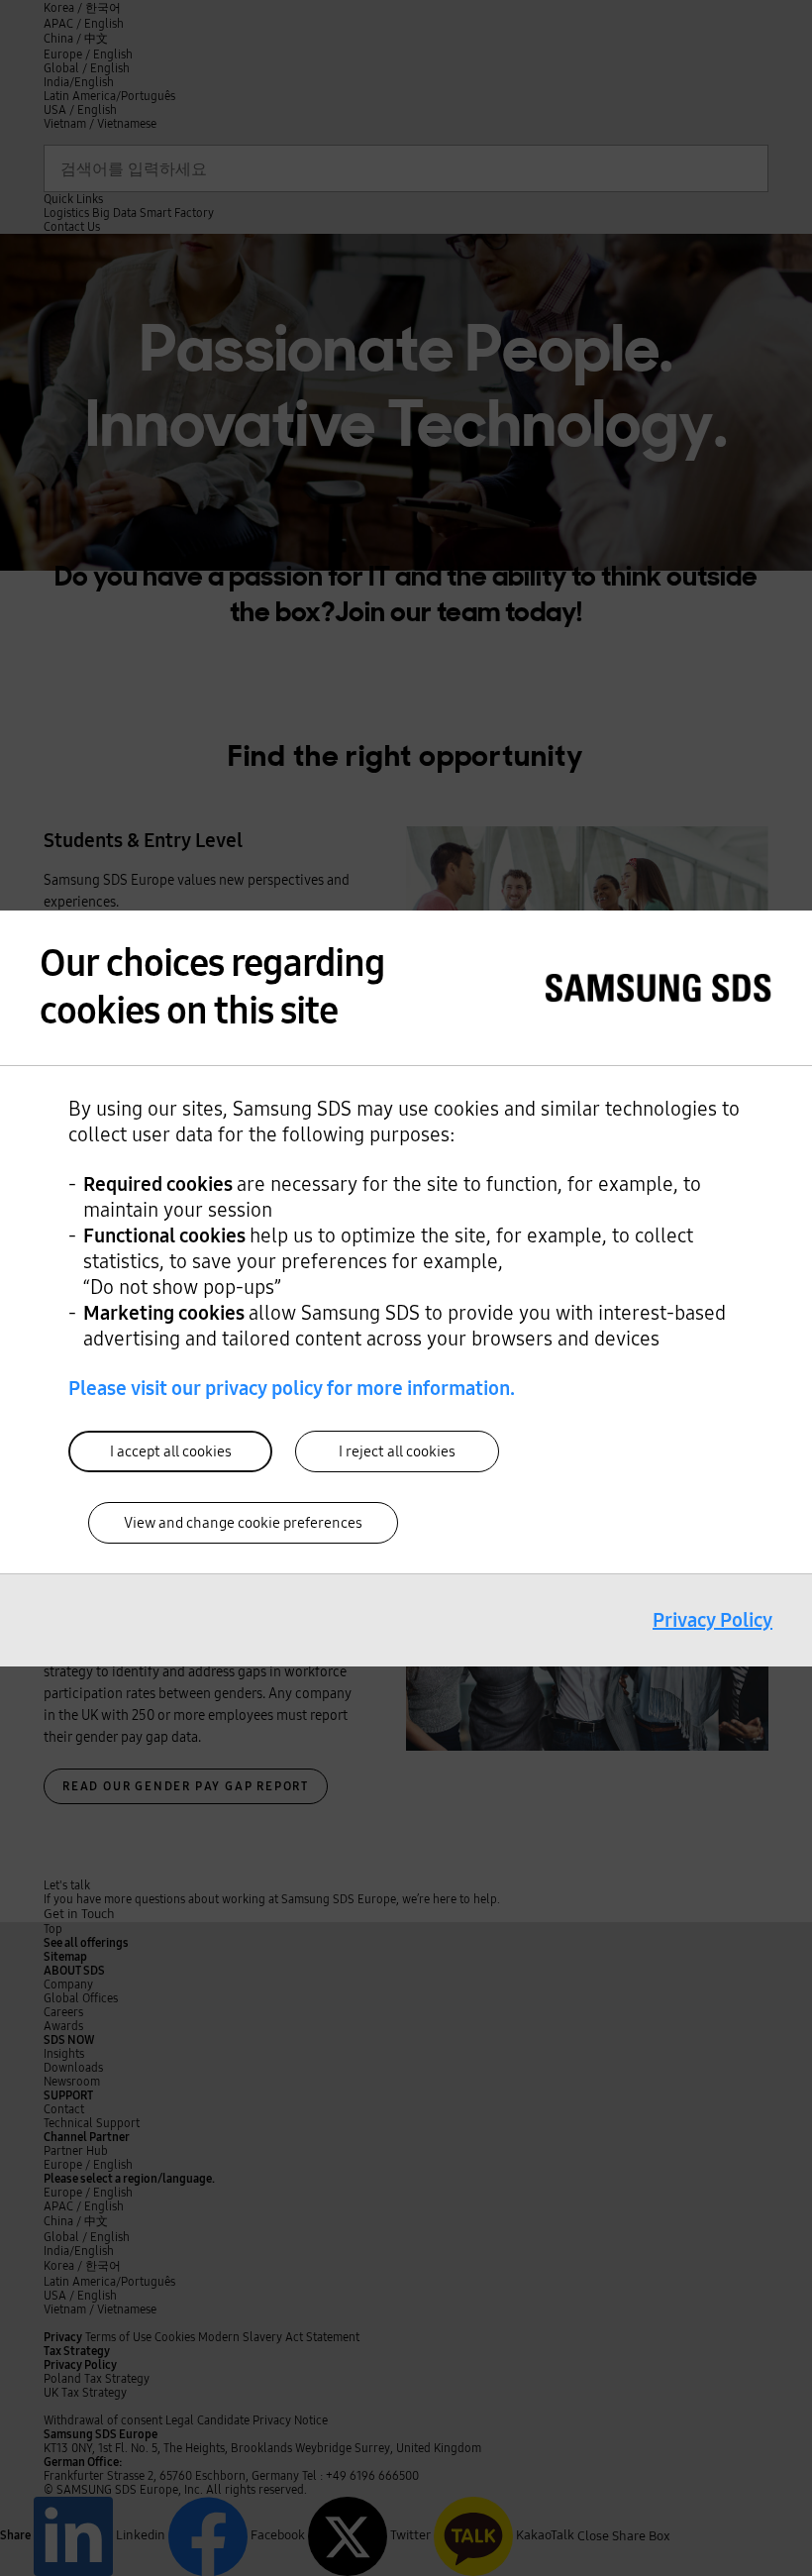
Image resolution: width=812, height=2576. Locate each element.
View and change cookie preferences (243, 1523)
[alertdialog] (406, 1288)
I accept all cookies (171, 1451)
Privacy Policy (712, 1620)
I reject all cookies (397, 1451)
